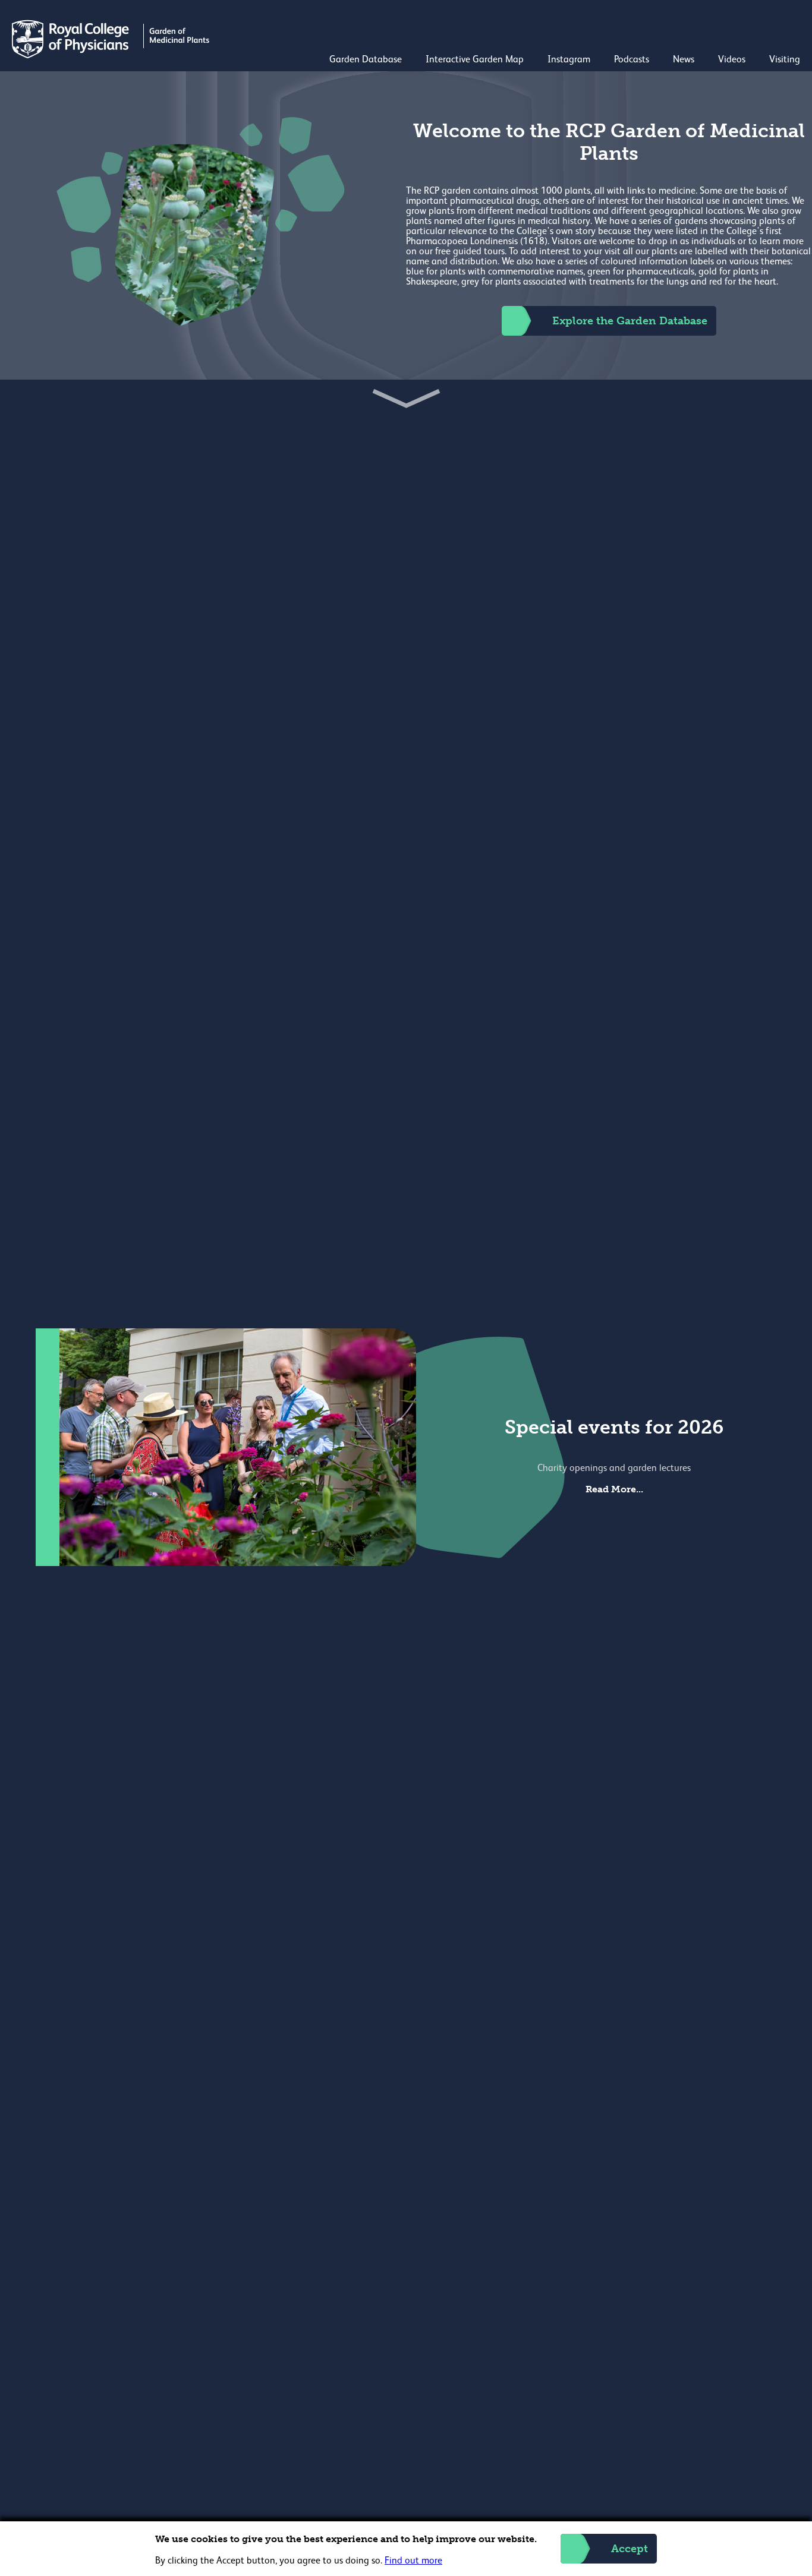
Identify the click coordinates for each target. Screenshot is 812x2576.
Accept (630, 2549)
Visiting (785, 60)
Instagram (569, 60)
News (684, 60)
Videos (732, 60)
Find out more (413, 2561)
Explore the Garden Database (630, 321)
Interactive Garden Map (475, 60)
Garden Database (366, 60)
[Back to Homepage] (112, 56)
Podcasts (632, 60)
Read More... (614, 1489)
